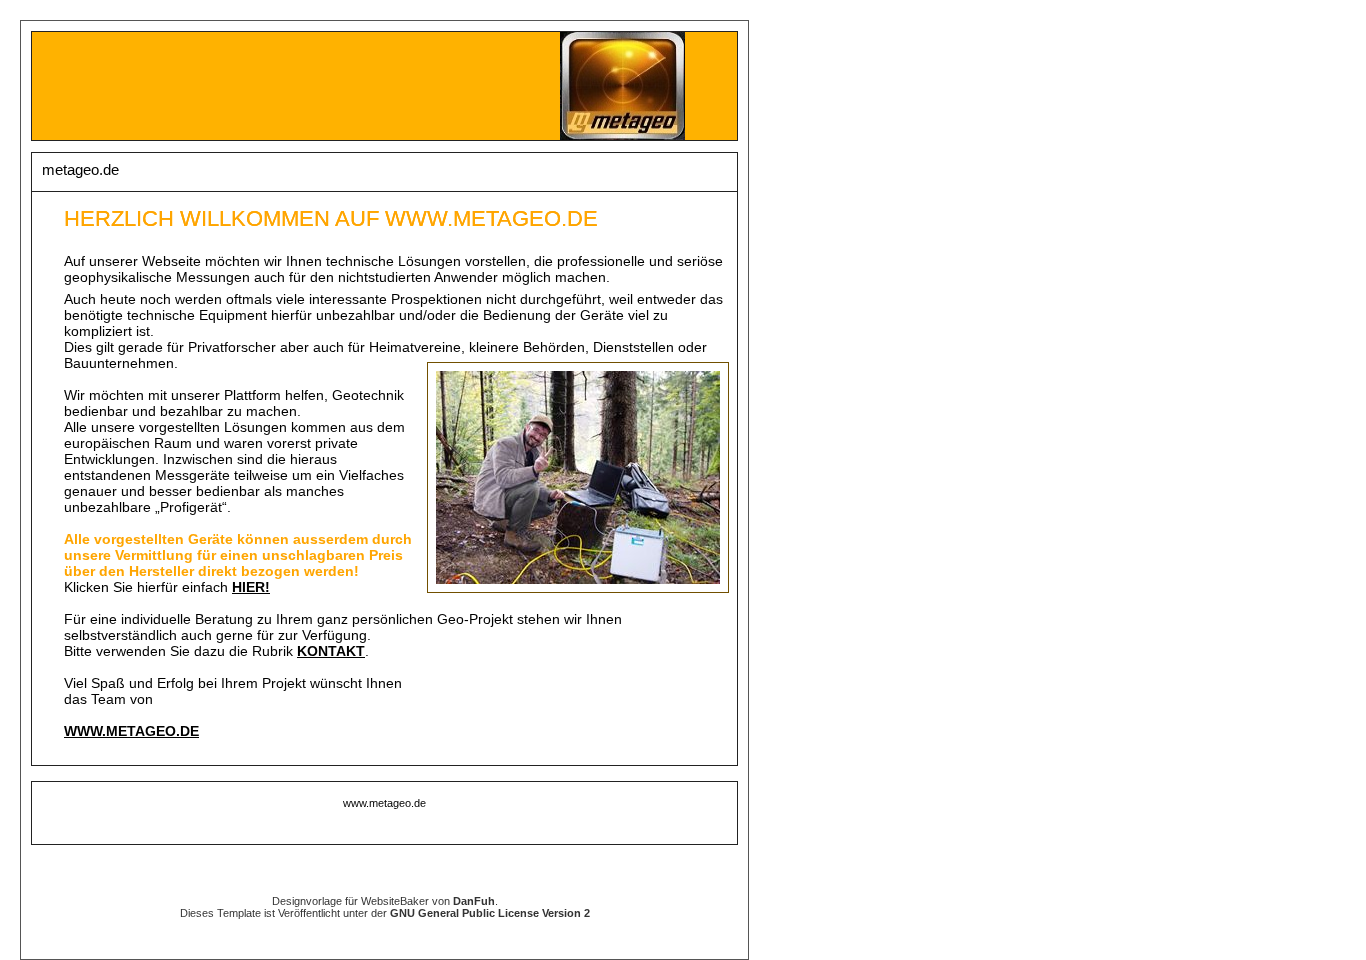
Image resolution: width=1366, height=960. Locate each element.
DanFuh (474, 901)
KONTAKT (331, 651)
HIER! (251, 587)
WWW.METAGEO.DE (131, 731)
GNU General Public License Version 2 (490, 913)
